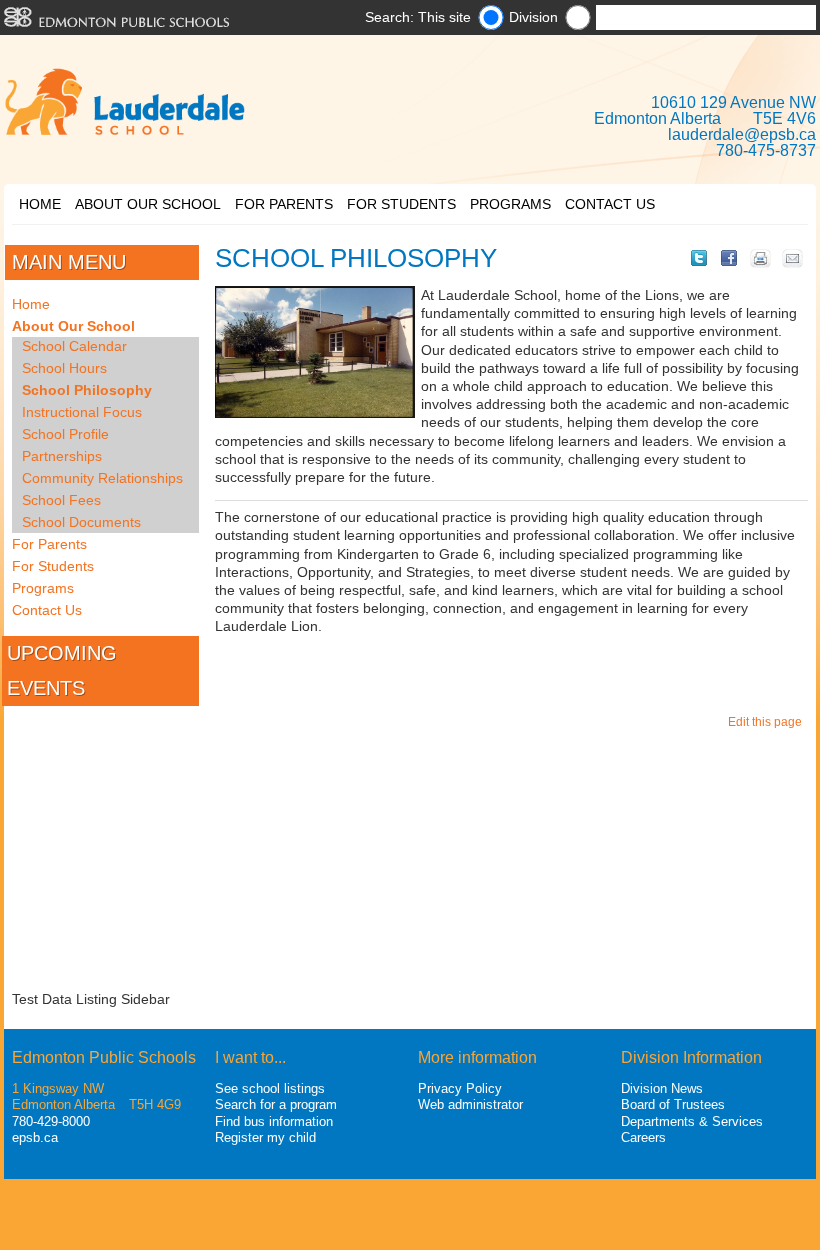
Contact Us (610, 204)
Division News (662, 1088)
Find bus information (274, 1121)
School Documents (81, 522)
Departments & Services (692, 1121)
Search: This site (418, 17)
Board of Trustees (673, 1104)
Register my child (265, 1137)
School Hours (64, 368)
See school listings (270, 1088)
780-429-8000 (51, 1121)
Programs (510, 204)
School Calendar (74, 346)
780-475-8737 (766, 150)
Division (533, 17)
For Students (401, 204)
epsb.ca (35, 1137)
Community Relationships (102, 478)
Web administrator (470, 1104)
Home (40, 204)
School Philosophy (87, 390)
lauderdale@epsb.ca (742, 134)
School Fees (61, 500)
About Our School (148, 204)
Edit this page (768, 722)
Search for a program (276, 1104)
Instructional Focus (82, 412)
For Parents (284, 204)
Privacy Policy (460, 1088)
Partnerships (62, 456)
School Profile (65, 434)
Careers (643, 1137)
